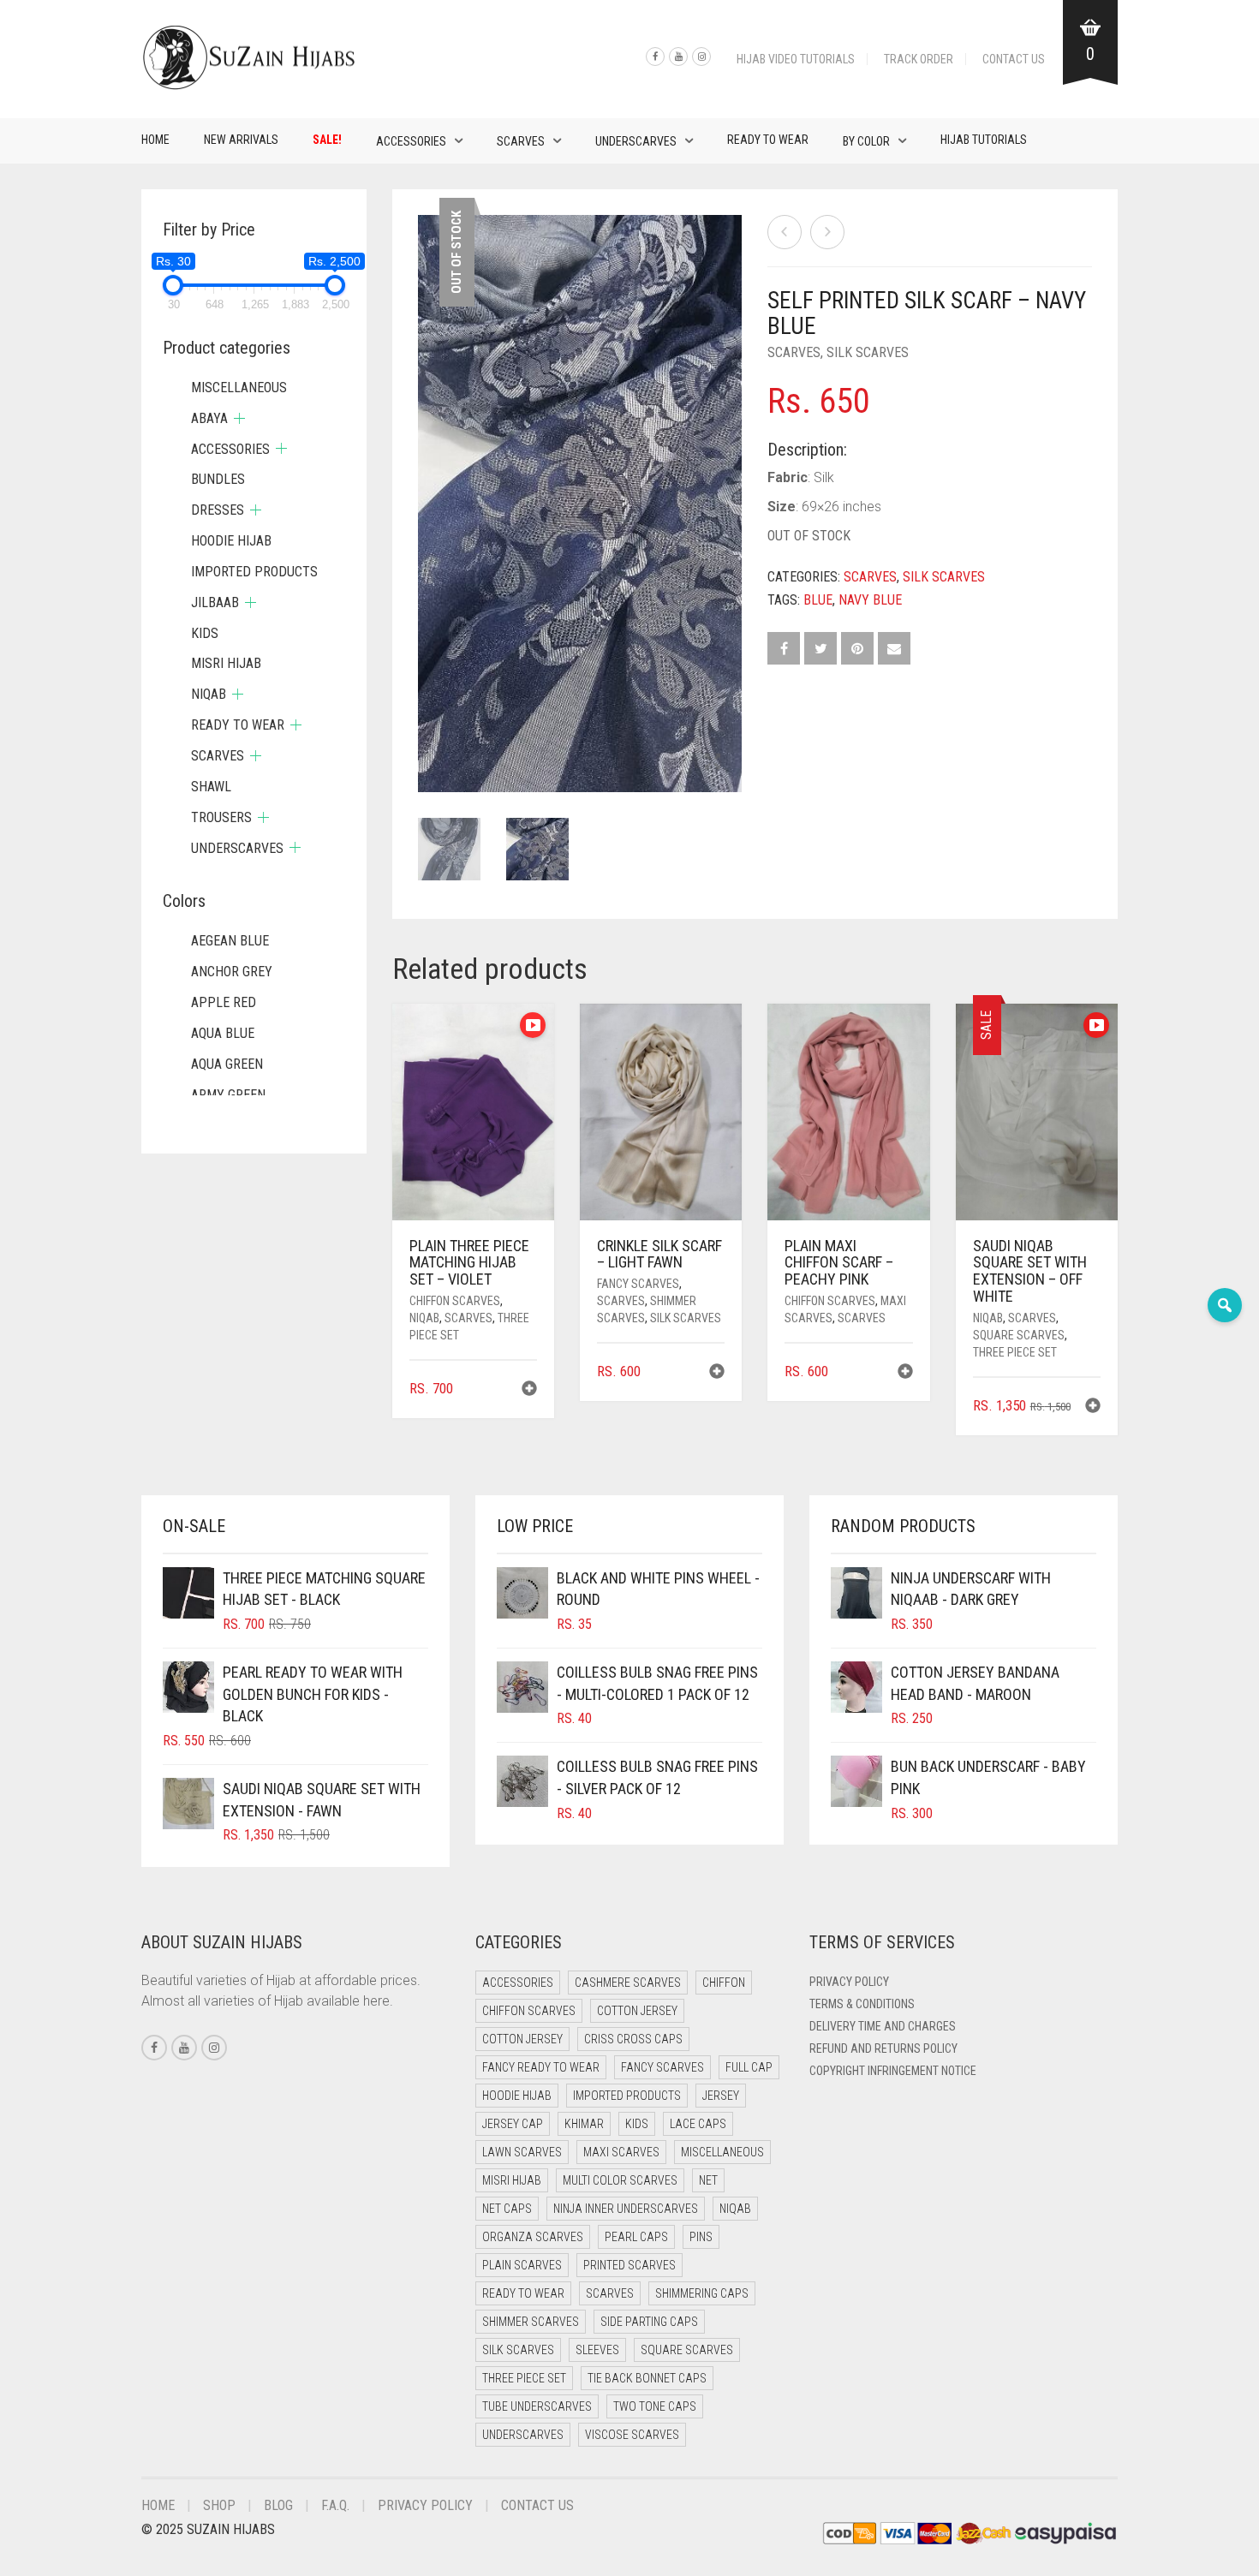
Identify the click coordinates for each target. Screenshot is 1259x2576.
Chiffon (724, 1983)
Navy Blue (870, 600)
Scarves (521, 141)
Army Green (228, 1095)
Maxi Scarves (621, 2152)
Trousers (221, 817)
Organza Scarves (533, 2237)
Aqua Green (227, 1064)
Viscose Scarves (632, 2435)
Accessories (411, 141)
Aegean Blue (230, 941)
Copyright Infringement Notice (893, 2071)
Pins (701, 2237)
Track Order (919, 59)
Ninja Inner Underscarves (626, 2209)
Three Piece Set (1015, 1352)
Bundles (218, 479)
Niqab (424, 1318)
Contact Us (1014, 59)
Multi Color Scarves (620, 2180)
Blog (278, 2505)
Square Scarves (1019, 1335)
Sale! (327, 140)
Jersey (721, 2096)
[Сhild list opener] (239, 418)
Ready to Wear (768, 140)
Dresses (218, 510)
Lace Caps (698, 2124)
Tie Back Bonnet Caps (647, 2378)
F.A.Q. (335, 2505)
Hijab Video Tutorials (796, 59)
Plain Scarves (522, 2265)
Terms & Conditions (862, 2004)
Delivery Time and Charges (883, 2026)
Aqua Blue (223, 1033)
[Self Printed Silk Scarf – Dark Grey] (785, 232)
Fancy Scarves (638, 1284)
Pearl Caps (636, 2237)
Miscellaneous (239, 388)
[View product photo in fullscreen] (713, 763)
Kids (205, 633)
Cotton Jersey (637, 2011)
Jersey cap (513, 2124)
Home (155, 140)
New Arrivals (241, 140)
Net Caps (507, 2209)
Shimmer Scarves (531, 2322)
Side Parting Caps (649, 2322)
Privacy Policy (849, 1982)
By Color (866, 141)
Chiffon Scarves (455, 1301)
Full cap (749, 2067)
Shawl (211, 787)
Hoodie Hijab (231, 541)
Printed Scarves (629, 2265)
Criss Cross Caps (633, 2039)
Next (732, 483)
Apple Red (224, 1002)
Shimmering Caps (702, 2293)
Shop (219, 2505)
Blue (818, 600)
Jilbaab (215, 602)
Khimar (584, 2124)
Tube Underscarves (537, 2406)
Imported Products (254, 572)
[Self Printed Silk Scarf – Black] (827, 232)
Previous (427, 483)
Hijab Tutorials (984, 140)
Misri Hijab (226, 663)
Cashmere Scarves (628, 1983)
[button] (529, 1390)
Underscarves (636, 141)
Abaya (209, 418)
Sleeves (597, 2350)
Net (708, 2180)
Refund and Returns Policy (883, 2048)
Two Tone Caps (655, 2406)
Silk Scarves (868, 352)
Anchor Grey (232, 972)
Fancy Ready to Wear (541, 2067)
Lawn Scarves (522, 2152)
